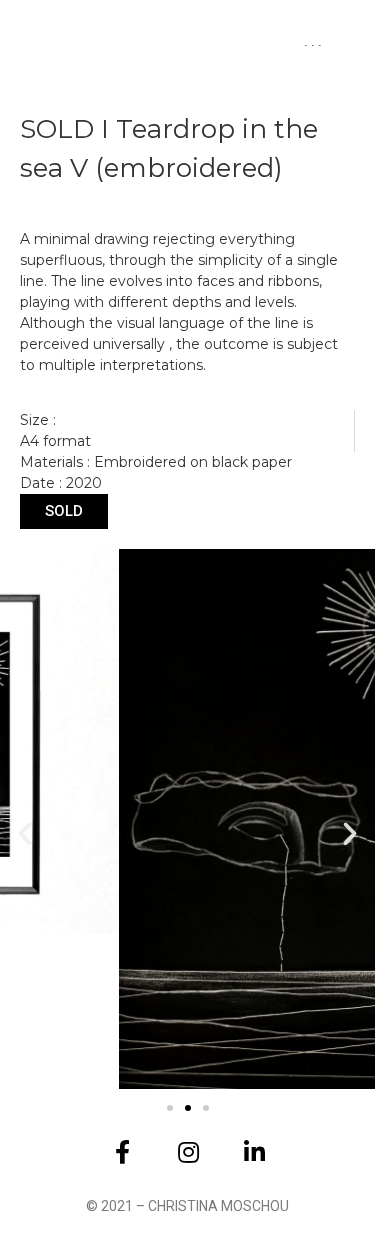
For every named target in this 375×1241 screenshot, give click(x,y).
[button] (25, 834)
